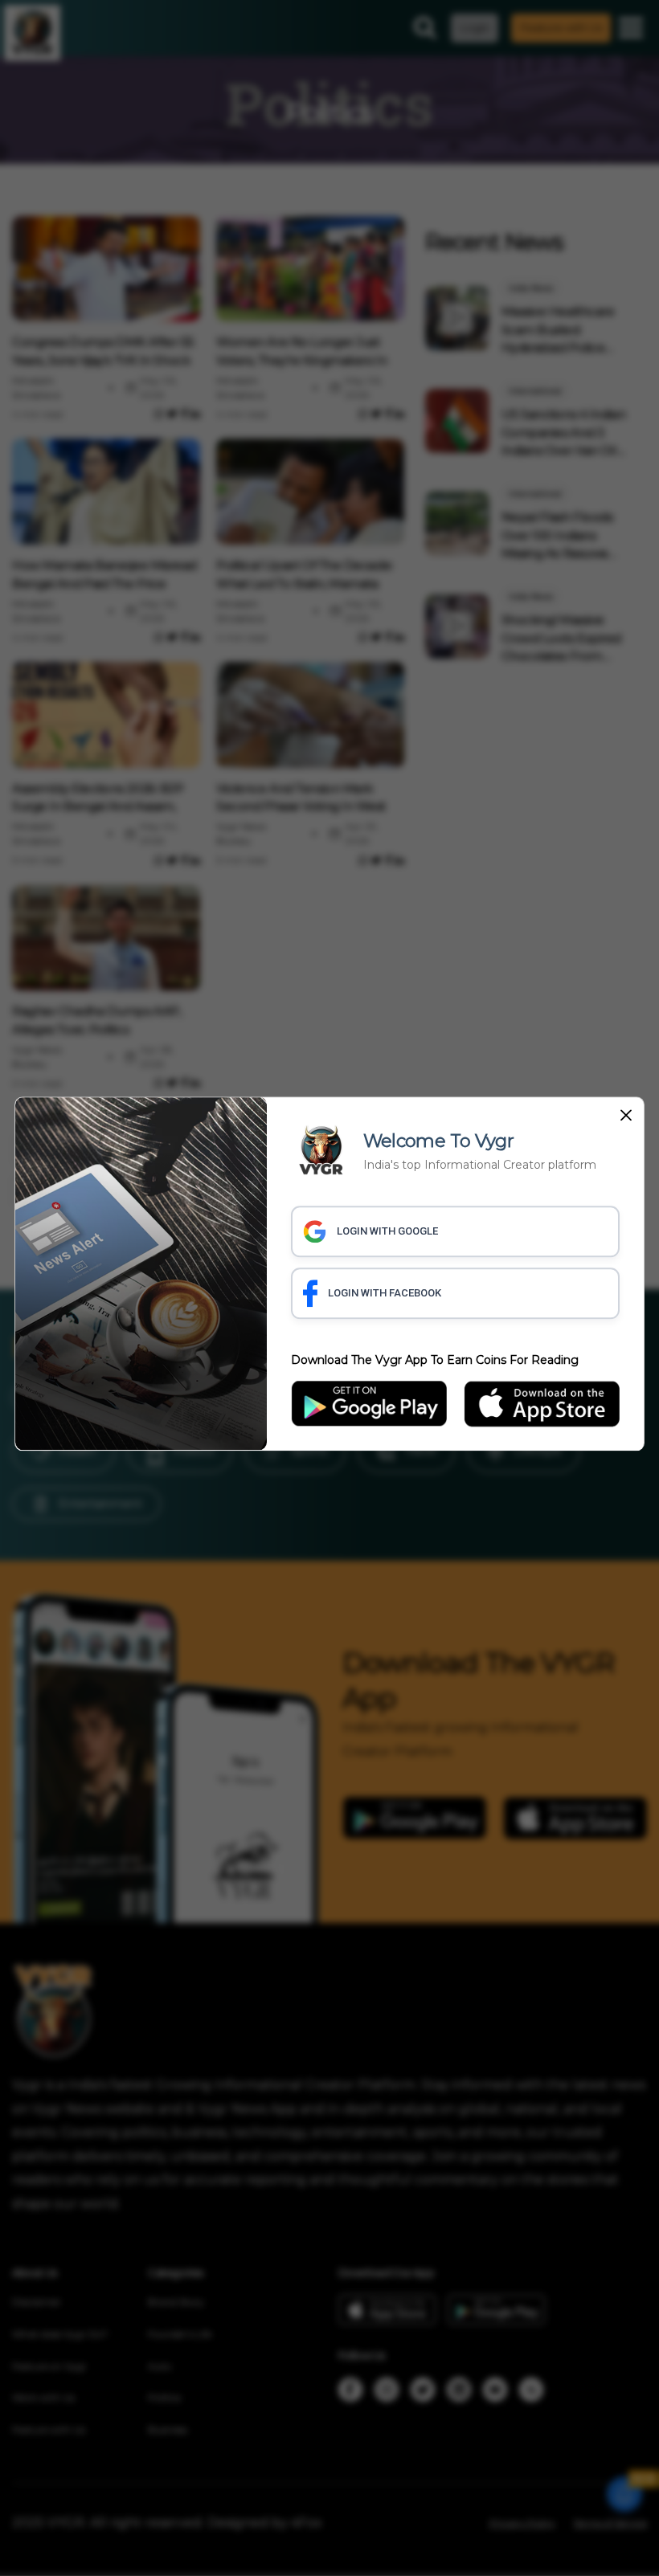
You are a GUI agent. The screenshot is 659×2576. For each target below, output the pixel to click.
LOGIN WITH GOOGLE (387, 1231)
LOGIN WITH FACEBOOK (385, 1293)
